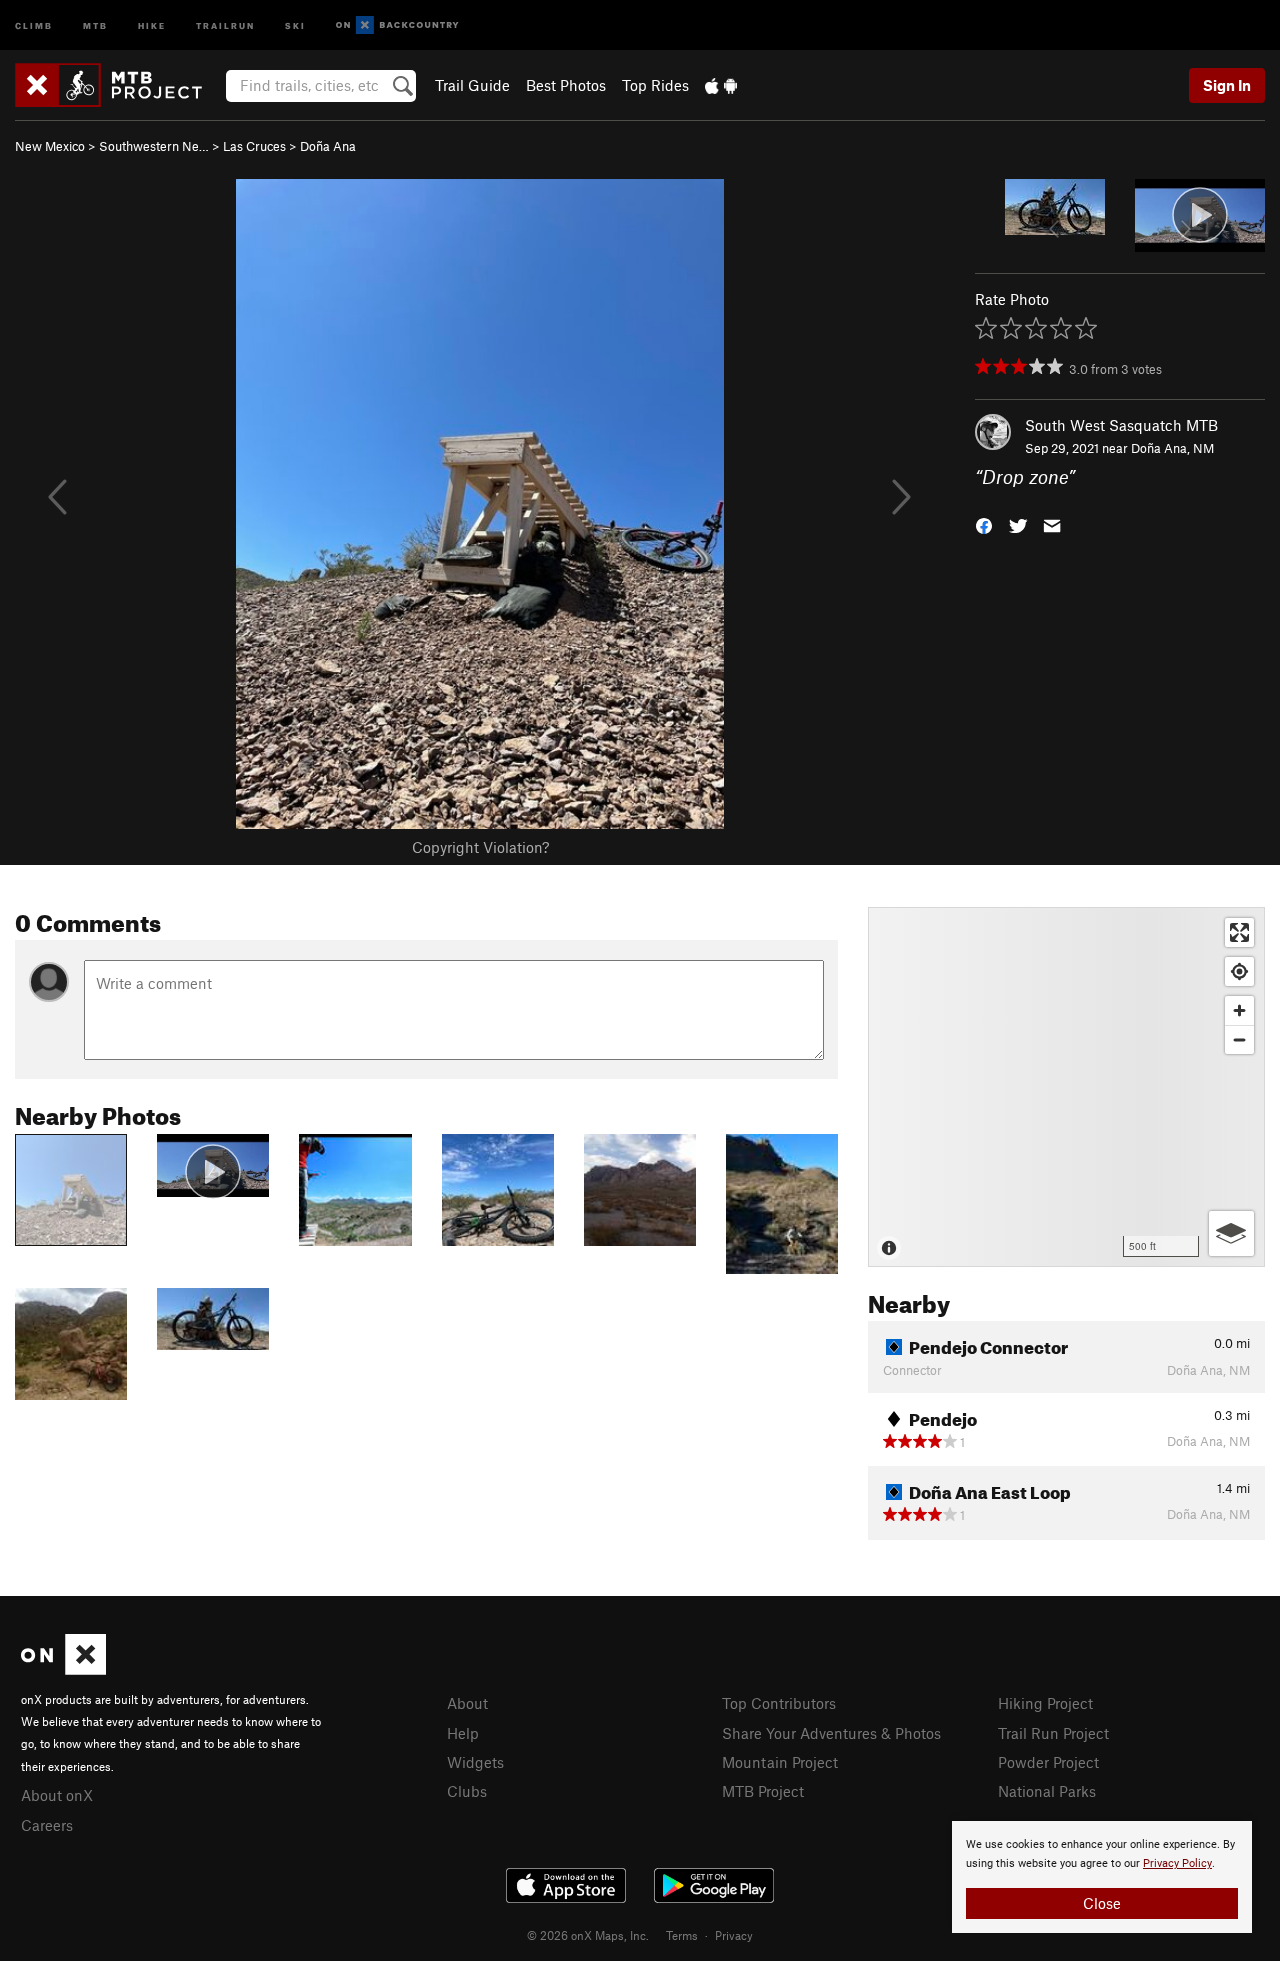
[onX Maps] (63, 1669)
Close (1102, 1903)
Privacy (734, 1935)
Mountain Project (780, 1762)
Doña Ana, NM (1172, 448)
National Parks (1047, 1791)
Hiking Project (1045, 1703)
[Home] (118, 85)
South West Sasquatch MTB (1121, 425)
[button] (984, 523)
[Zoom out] (1239, 1039)
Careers (47, 1825)
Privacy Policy (1177, 1863)
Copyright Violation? (480, 847)
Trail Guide (472, 85)
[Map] (1066, 1087)
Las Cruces (254, 146)
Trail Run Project (1053, 1733)
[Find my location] (1239, 971)
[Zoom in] (1239, 1010)
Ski (295, 24)
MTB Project (763, 1791)
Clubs (467, 1791)
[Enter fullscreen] (1239, 932)
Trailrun (225, 24)
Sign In (1227, 85)
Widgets (475, 1762)
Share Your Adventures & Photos (831, 1733)
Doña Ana (328, 146)
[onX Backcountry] (397, 25)
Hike (152, 24)
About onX (57, 1795)
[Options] (1231, 1233)
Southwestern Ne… (154, 146)
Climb (34, 24)
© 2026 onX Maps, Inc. (588, 1935)
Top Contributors (779, 1703)
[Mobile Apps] (721, 85)
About (467, 1703)
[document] (1102, 1877)
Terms (682, 1935)
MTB (95, 24)
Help (463, 1733)
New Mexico (50, 146)
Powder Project (1048, 1762)
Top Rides (655, 85)
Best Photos (566, 85)
